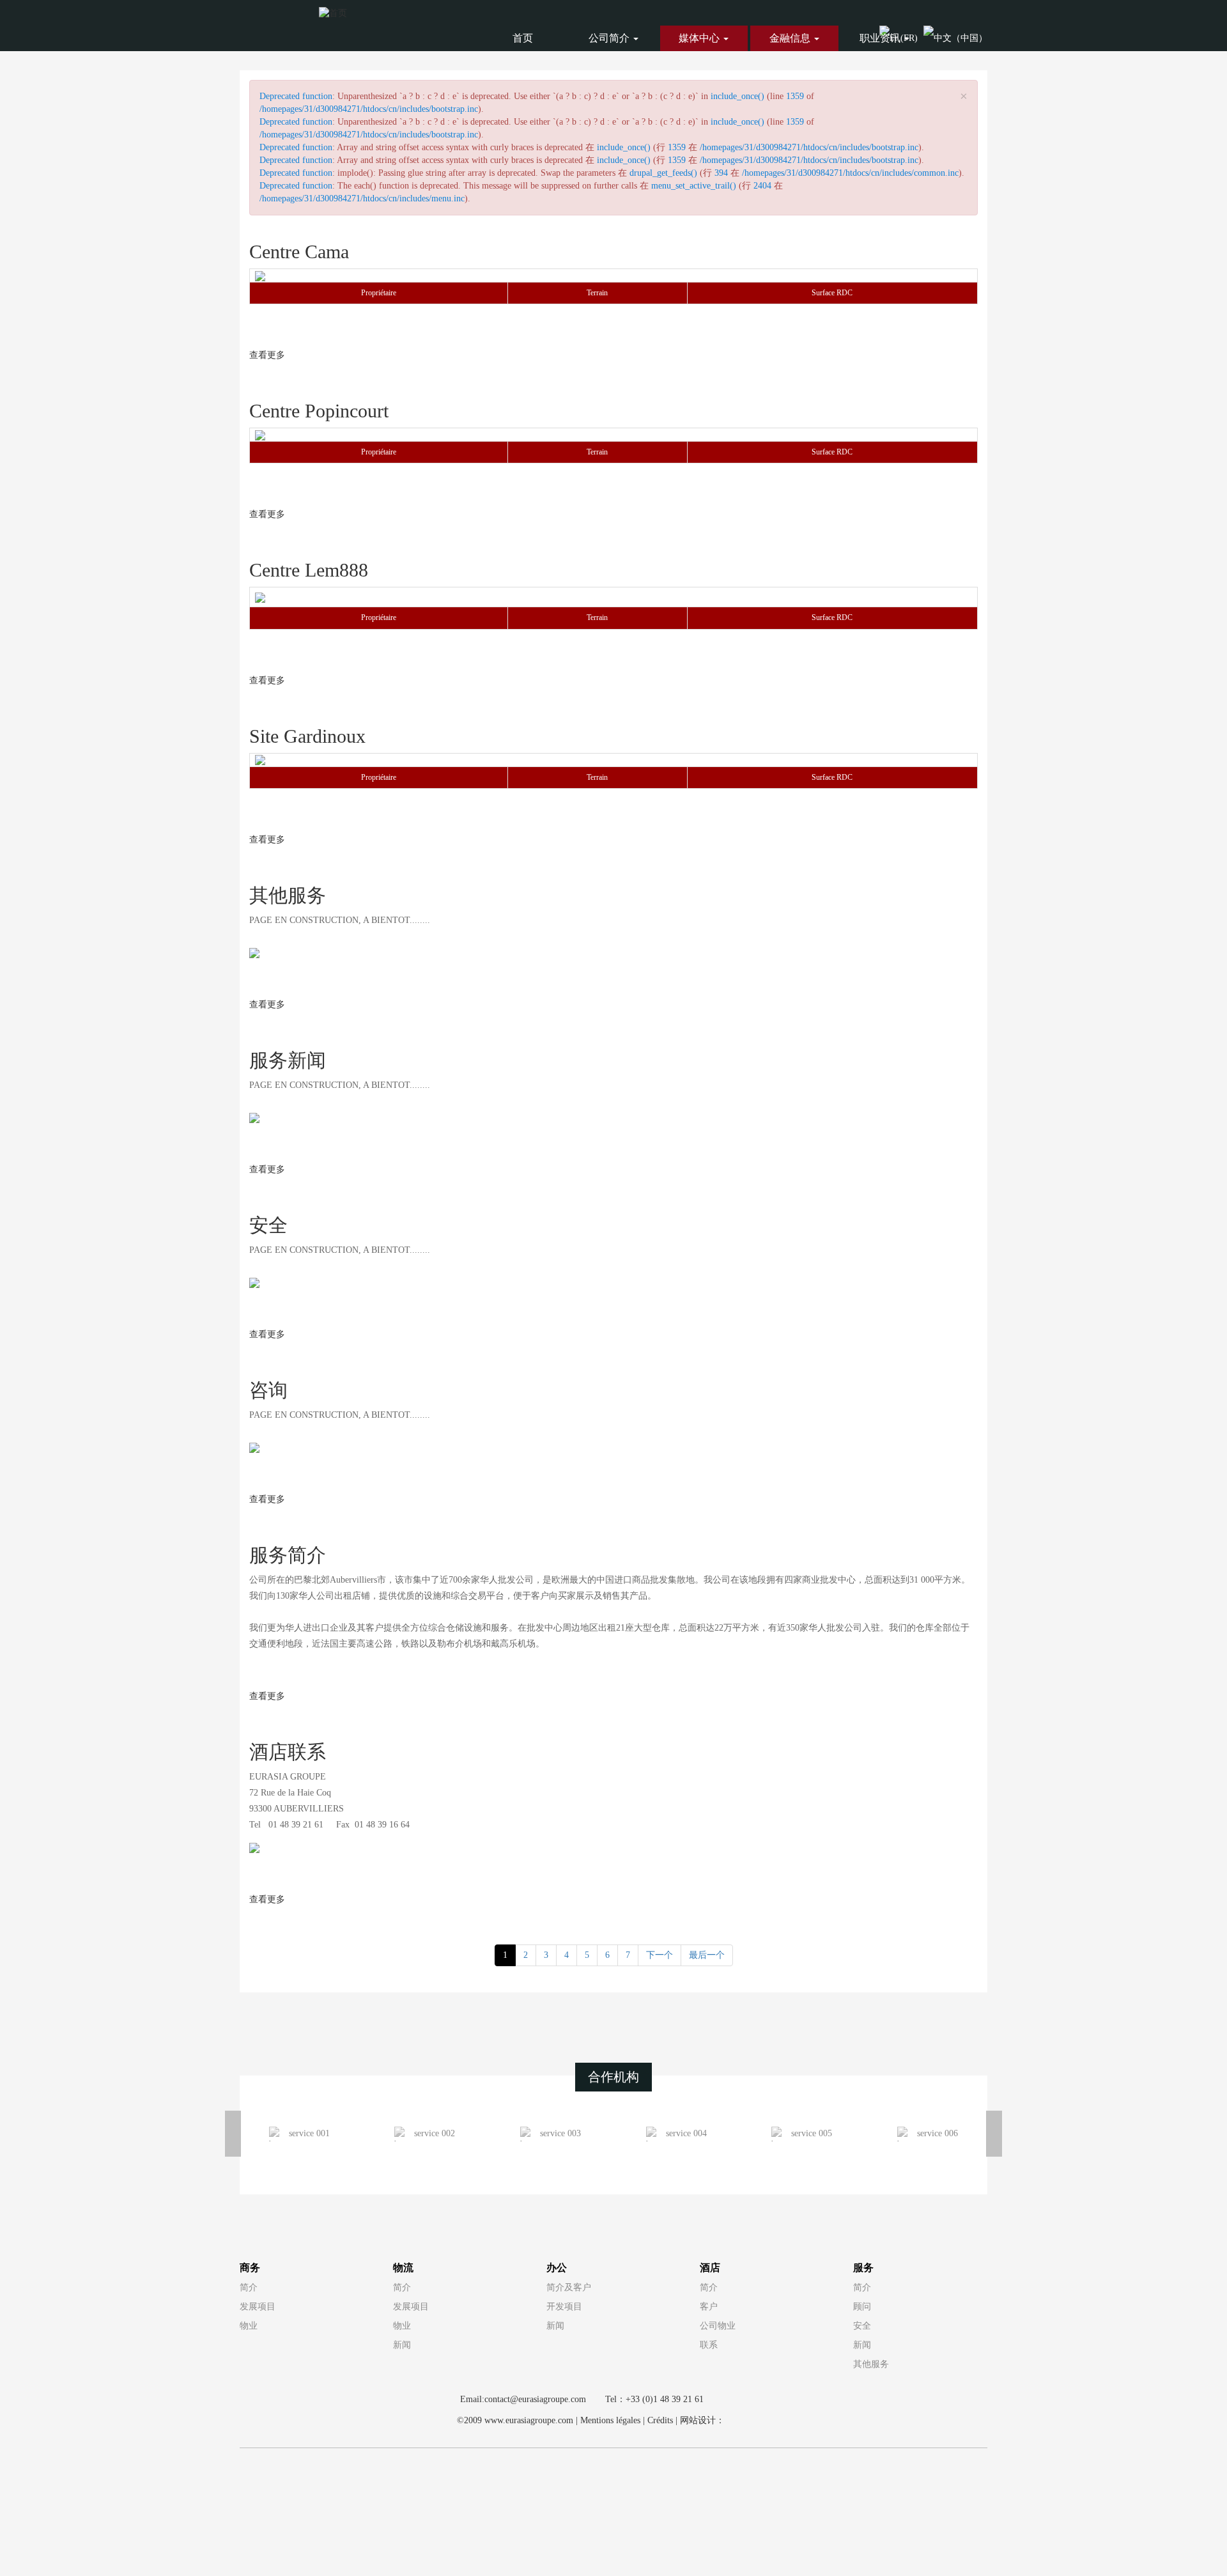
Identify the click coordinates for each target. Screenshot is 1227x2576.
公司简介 (610, 38)
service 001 (309, 2133)
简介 (249, 2287)
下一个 (660, 1955)
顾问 (862, 2307)
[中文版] (955, 37)
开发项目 (564, 2307)
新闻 (402, 2345)
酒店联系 (288, 1752)
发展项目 (258, 2307)
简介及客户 (569, 2287)
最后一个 (707, 1955)
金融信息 (791, 38)
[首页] (333, 12)
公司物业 (718, 2326)
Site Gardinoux (307, 736)
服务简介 (288, 1555)
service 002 (435, 2133)
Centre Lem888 (309, 570)
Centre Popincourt (319, 411)
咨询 (268, 1390)
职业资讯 (881, 38)
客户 (709, 2307)
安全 (268, 1225)
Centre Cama (299, 252)
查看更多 (267, 355)
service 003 (560, 2133)
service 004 (686, 2133)
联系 (709, 2345)
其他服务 (288, 895)
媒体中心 (700, 38)
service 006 (938, 2133)
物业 (249, 2326)
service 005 (812, 2133)
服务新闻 (288, 1060)
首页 (523, 38)
